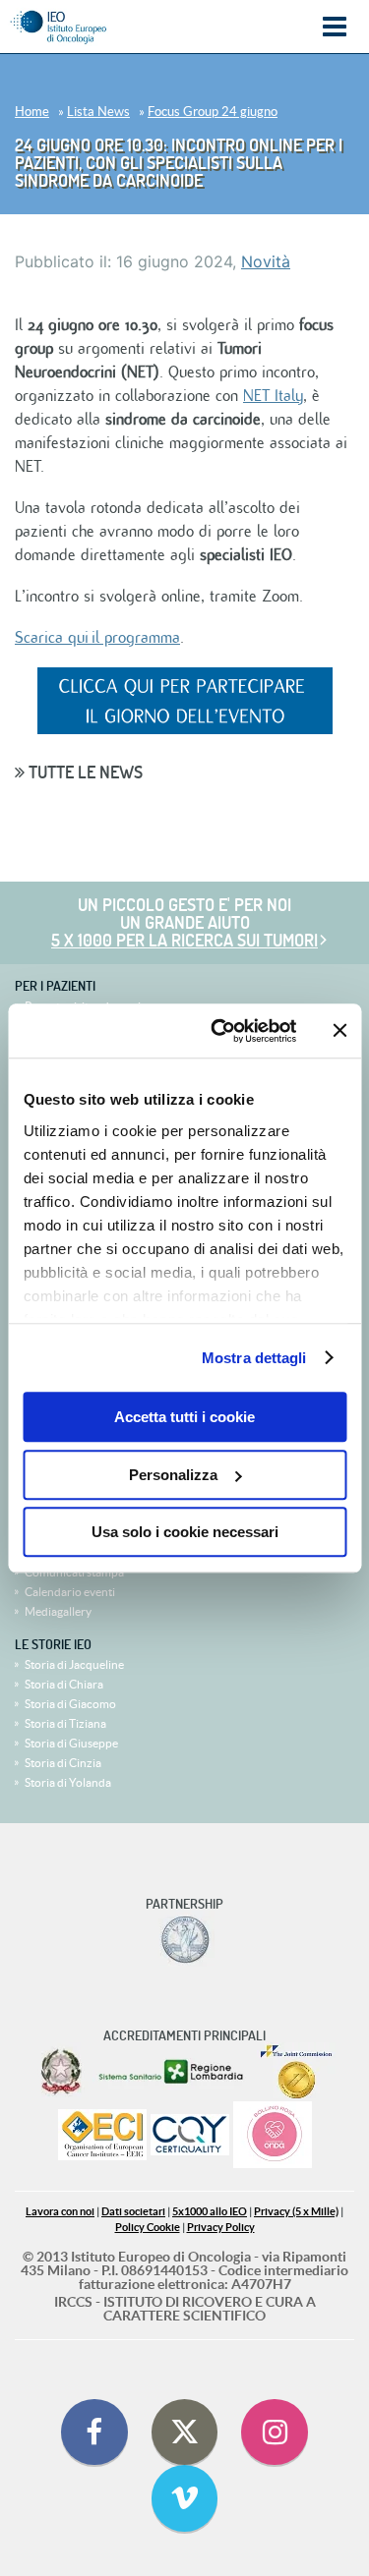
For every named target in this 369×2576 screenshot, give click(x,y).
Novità (266, 261)
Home (32, 112)
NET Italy (273, 396)
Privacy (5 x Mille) (296, 2212)
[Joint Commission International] (296, 2072)
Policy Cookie (148, 2228)
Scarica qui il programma (97, 638)
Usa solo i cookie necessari (185, 1532)
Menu (335, 27)
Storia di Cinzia (63, 1763)
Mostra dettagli (254, 1358)
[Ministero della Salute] (61, 2072)
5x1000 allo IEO (210, 2212)
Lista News (98, 112)
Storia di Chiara (64, 1684)
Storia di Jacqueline (74, 1664)
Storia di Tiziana (65, 1723)
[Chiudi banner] (339, 1031)
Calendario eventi (70, 1592)
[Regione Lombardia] (173, 2072)
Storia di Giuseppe (71, 1743)
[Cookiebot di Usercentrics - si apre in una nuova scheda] (220, 1031)
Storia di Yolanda (68, 1782)
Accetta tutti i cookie (184, 1417)
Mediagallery (58, 1611)
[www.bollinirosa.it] (273, 2136)
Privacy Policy (221, 2228)
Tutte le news (84, 772)
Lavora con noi (60, 2212)
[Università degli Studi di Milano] (184, 1940)
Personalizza (173, 1475)
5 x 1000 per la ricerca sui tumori (184, 940)
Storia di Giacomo (70, 1704)
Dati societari (133, 2212)
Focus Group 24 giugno (213, 112)
